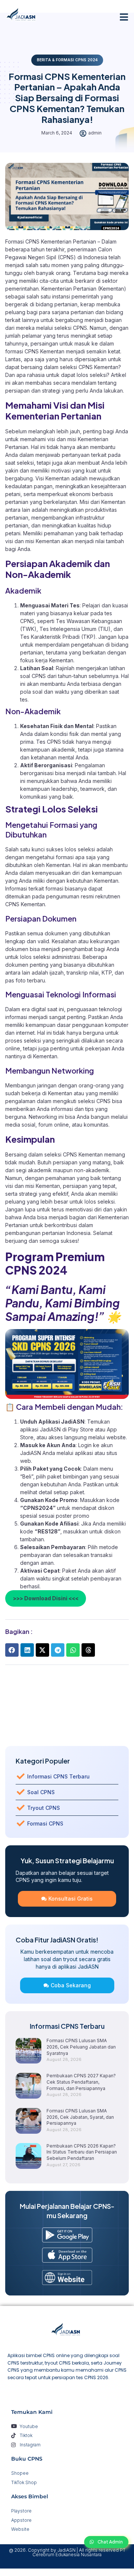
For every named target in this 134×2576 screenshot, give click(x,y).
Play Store (82, 1429)
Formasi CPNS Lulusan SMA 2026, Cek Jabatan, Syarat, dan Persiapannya (80, 2117)
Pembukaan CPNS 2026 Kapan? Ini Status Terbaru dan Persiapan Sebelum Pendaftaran (82, 2152)
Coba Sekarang (71, 1985)
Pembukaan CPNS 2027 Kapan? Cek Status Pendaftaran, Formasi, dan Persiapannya (81, 2082)
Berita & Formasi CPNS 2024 (67, 60)
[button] (124, 17)
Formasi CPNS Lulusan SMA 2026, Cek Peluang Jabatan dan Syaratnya (81, 2047)
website (116, 1437)
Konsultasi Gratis (71, 1899)
